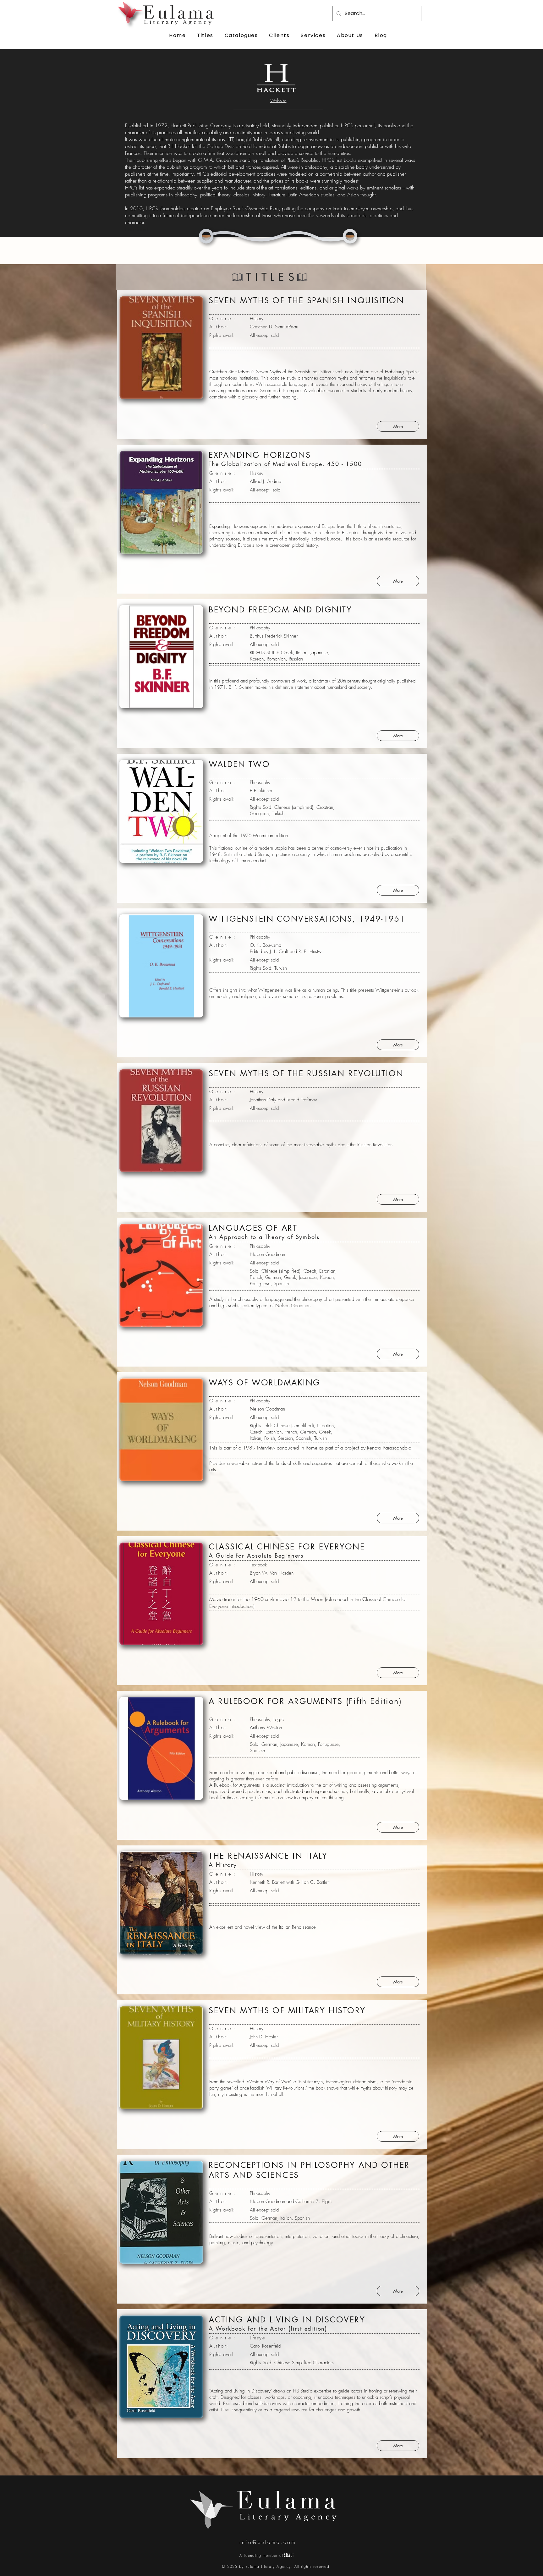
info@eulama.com (268, 2542)
